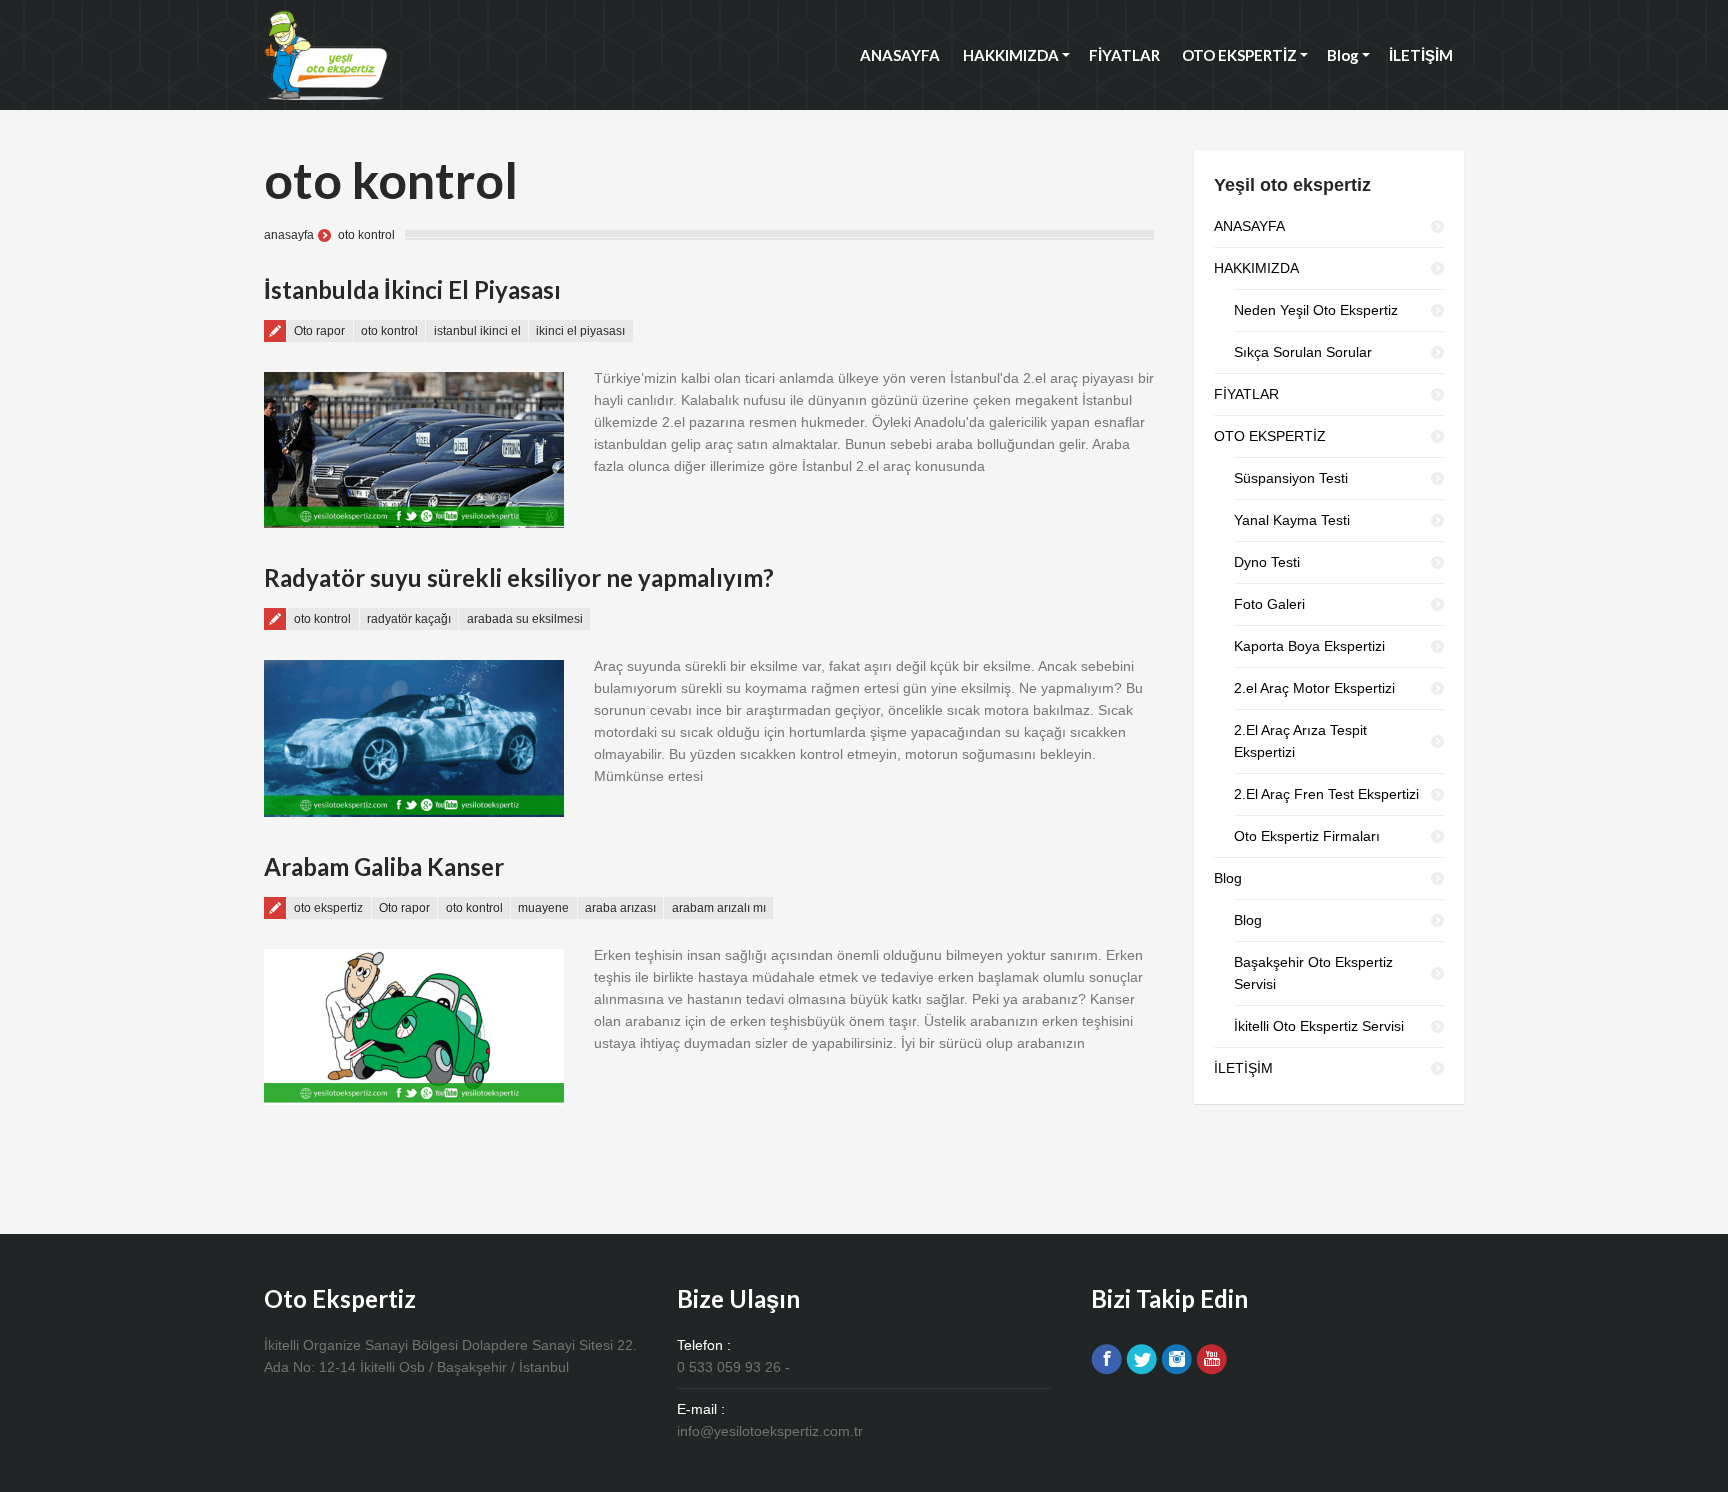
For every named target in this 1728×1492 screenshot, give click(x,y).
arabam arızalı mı (719, 908)
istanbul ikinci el (477, 331)
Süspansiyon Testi (1291, 478)
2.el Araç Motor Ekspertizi (1314, 688)
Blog (1248, 920)
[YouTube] (1211, 1359)
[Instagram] (1176, 1359)
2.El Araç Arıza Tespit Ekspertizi (1300, 741)
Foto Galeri (1269, 604)
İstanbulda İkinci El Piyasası (412, 289)
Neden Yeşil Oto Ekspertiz (1316, 310)
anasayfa (289, 235)
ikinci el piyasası (580, 331)
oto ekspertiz (328, 908)
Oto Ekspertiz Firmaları (1307, 836)
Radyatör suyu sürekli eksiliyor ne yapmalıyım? (519, 577)
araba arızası (620, 908)
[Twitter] (1141, 1359)
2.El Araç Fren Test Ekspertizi (1326, 794)
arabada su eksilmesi (525, 619)
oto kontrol (389, 331)
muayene (543, 908)
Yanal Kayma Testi (1292, 520)
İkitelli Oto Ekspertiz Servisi (1319, 1026)
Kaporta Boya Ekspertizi (1309, 646)
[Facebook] (1106, 1359)
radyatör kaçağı (409, 619)
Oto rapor (319, 331)
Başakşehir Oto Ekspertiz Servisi (1313, 973)
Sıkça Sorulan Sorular (1303, 352)
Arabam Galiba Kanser (384, 866)
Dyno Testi (1267, 562)
